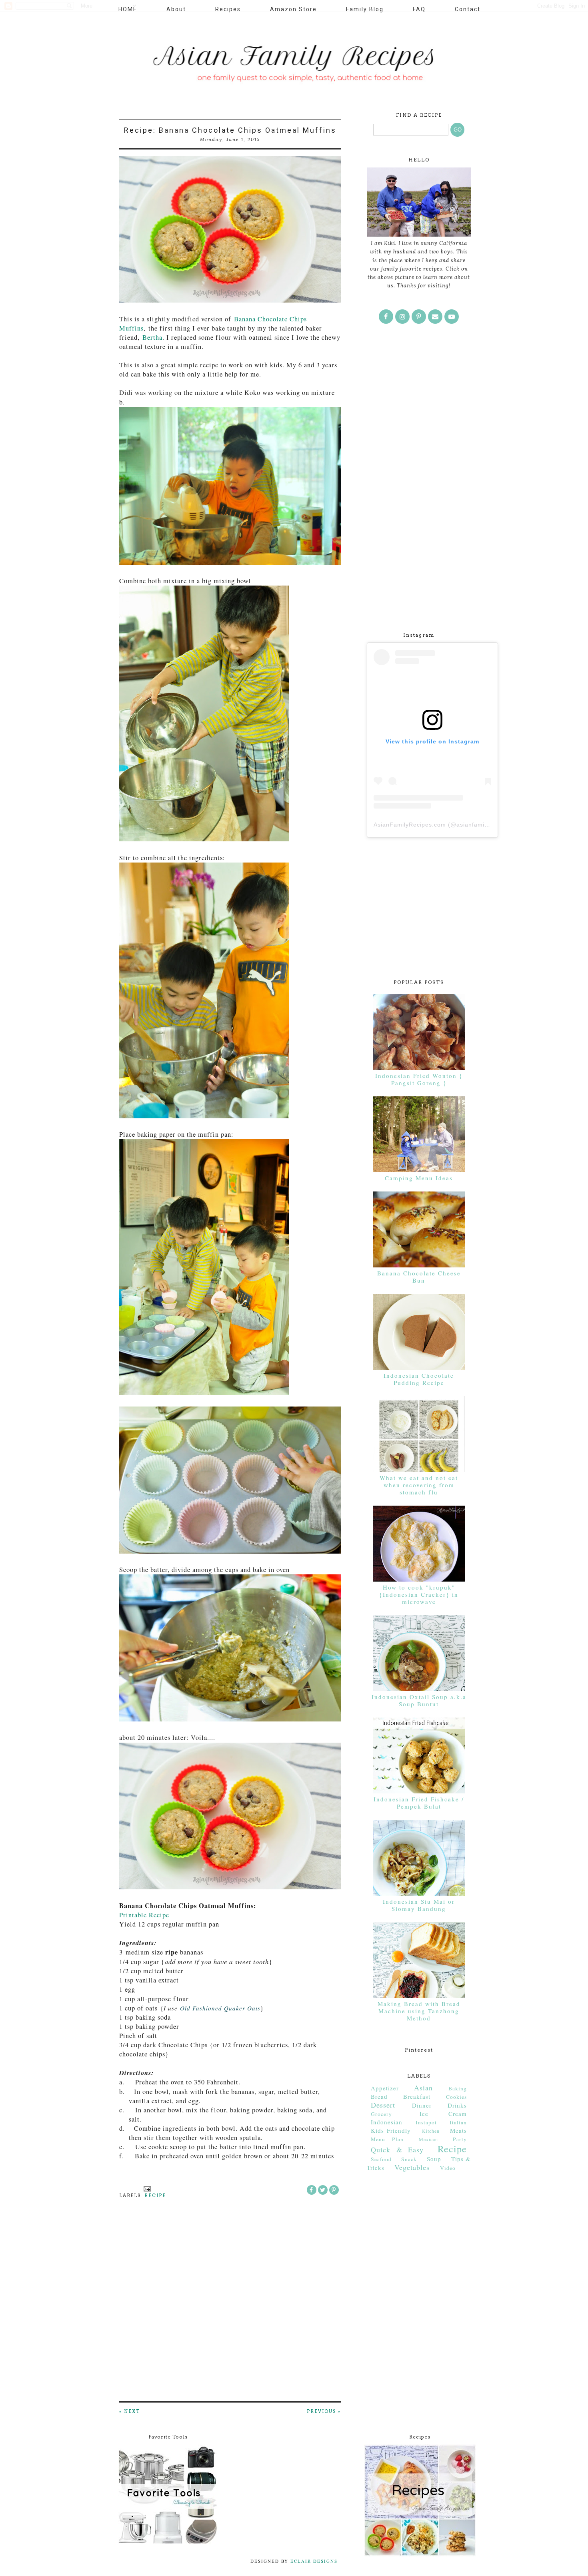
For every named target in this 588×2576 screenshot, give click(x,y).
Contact (468, 9)
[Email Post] (146, 2188)
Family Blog (365, 9)
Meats (458, 2130)
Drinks (457, 2105)
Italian (458, 2122)
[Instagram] (402, 317)
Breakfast (417, 2096)
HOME (128, 9)
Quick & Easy (397, 2150)
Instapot (426, 2122)
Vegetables (412, 2167)
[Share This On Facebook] (312, 2190)
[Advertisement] (419, 492)
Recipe (155, 2195)
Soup (434, 2159)
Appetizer (385, 2088)
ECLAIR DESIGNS (313, 2561)
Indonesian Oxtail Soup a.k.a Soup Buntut (419, 1700)
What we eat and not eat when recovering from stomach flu (419, 1485)
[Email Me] (435, 317)
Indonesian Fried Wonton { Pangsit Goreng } (419, 1079)
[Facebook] (386, 317)
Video (448, 2168)
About (176, 9)
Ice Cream (443, 2114)
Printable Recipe (144, 1915)
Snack (409, 2159)
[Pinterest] (419, 317)
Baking (458, 2088)
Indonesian (387, 2122)
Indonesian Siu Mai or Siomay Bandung (419, 1905)
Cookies (456, 2097)
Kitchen (431, 2131)
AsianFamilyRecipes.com (410, 825)
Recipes (228, 9)
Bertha (152, 337)
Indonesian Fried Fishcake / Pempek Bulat (419, 1803)
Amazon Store (293, 9)
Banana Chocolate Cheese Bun (419, 1277)
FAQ (419, 9)
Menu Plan (387, 2139)
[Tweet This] (323, 2190)
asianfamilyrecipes (483, 825)
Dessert (383, 2105)
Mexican (428, 2139)
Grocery (381, 2114)
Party (460, 2139)
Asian (423, 2088)
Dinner (422, 2105)
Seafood (381, 2159)
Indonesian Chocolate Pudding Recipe (419, 1379)
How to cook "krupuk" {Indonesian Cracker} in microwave (419, 1594)
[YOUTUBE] (452, 317)
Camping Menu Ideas (419, 1178)
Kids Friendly (391, 2130)
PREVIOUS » (324, 2411)
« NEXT (130, 2411)
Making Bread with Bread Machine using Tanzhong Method (419, 2011)
